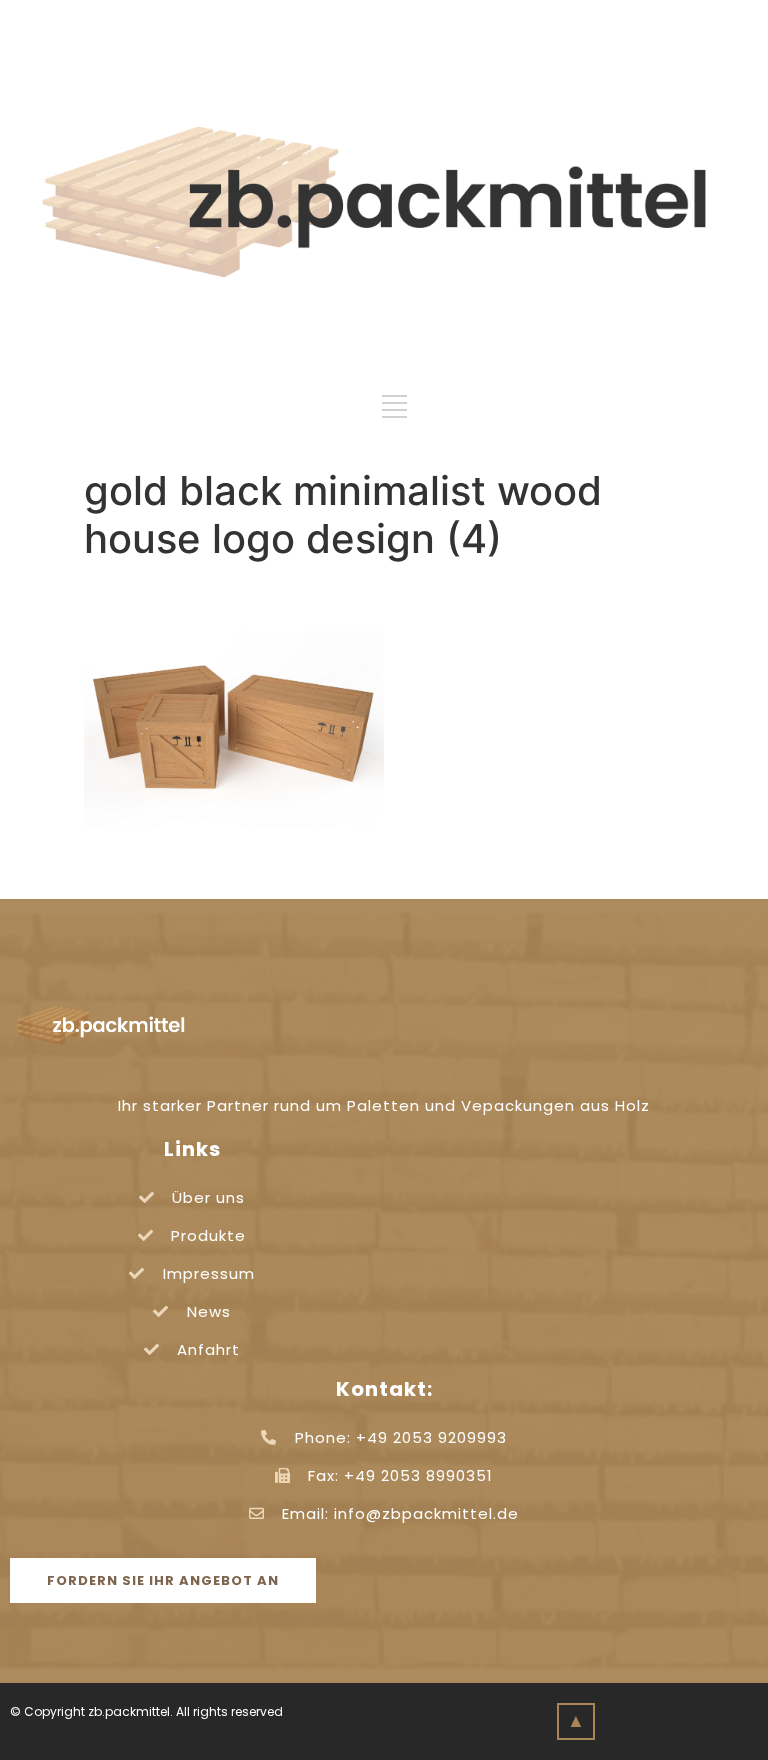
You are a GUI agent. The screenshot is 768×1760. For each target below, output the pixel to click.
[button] (163, 1580)
